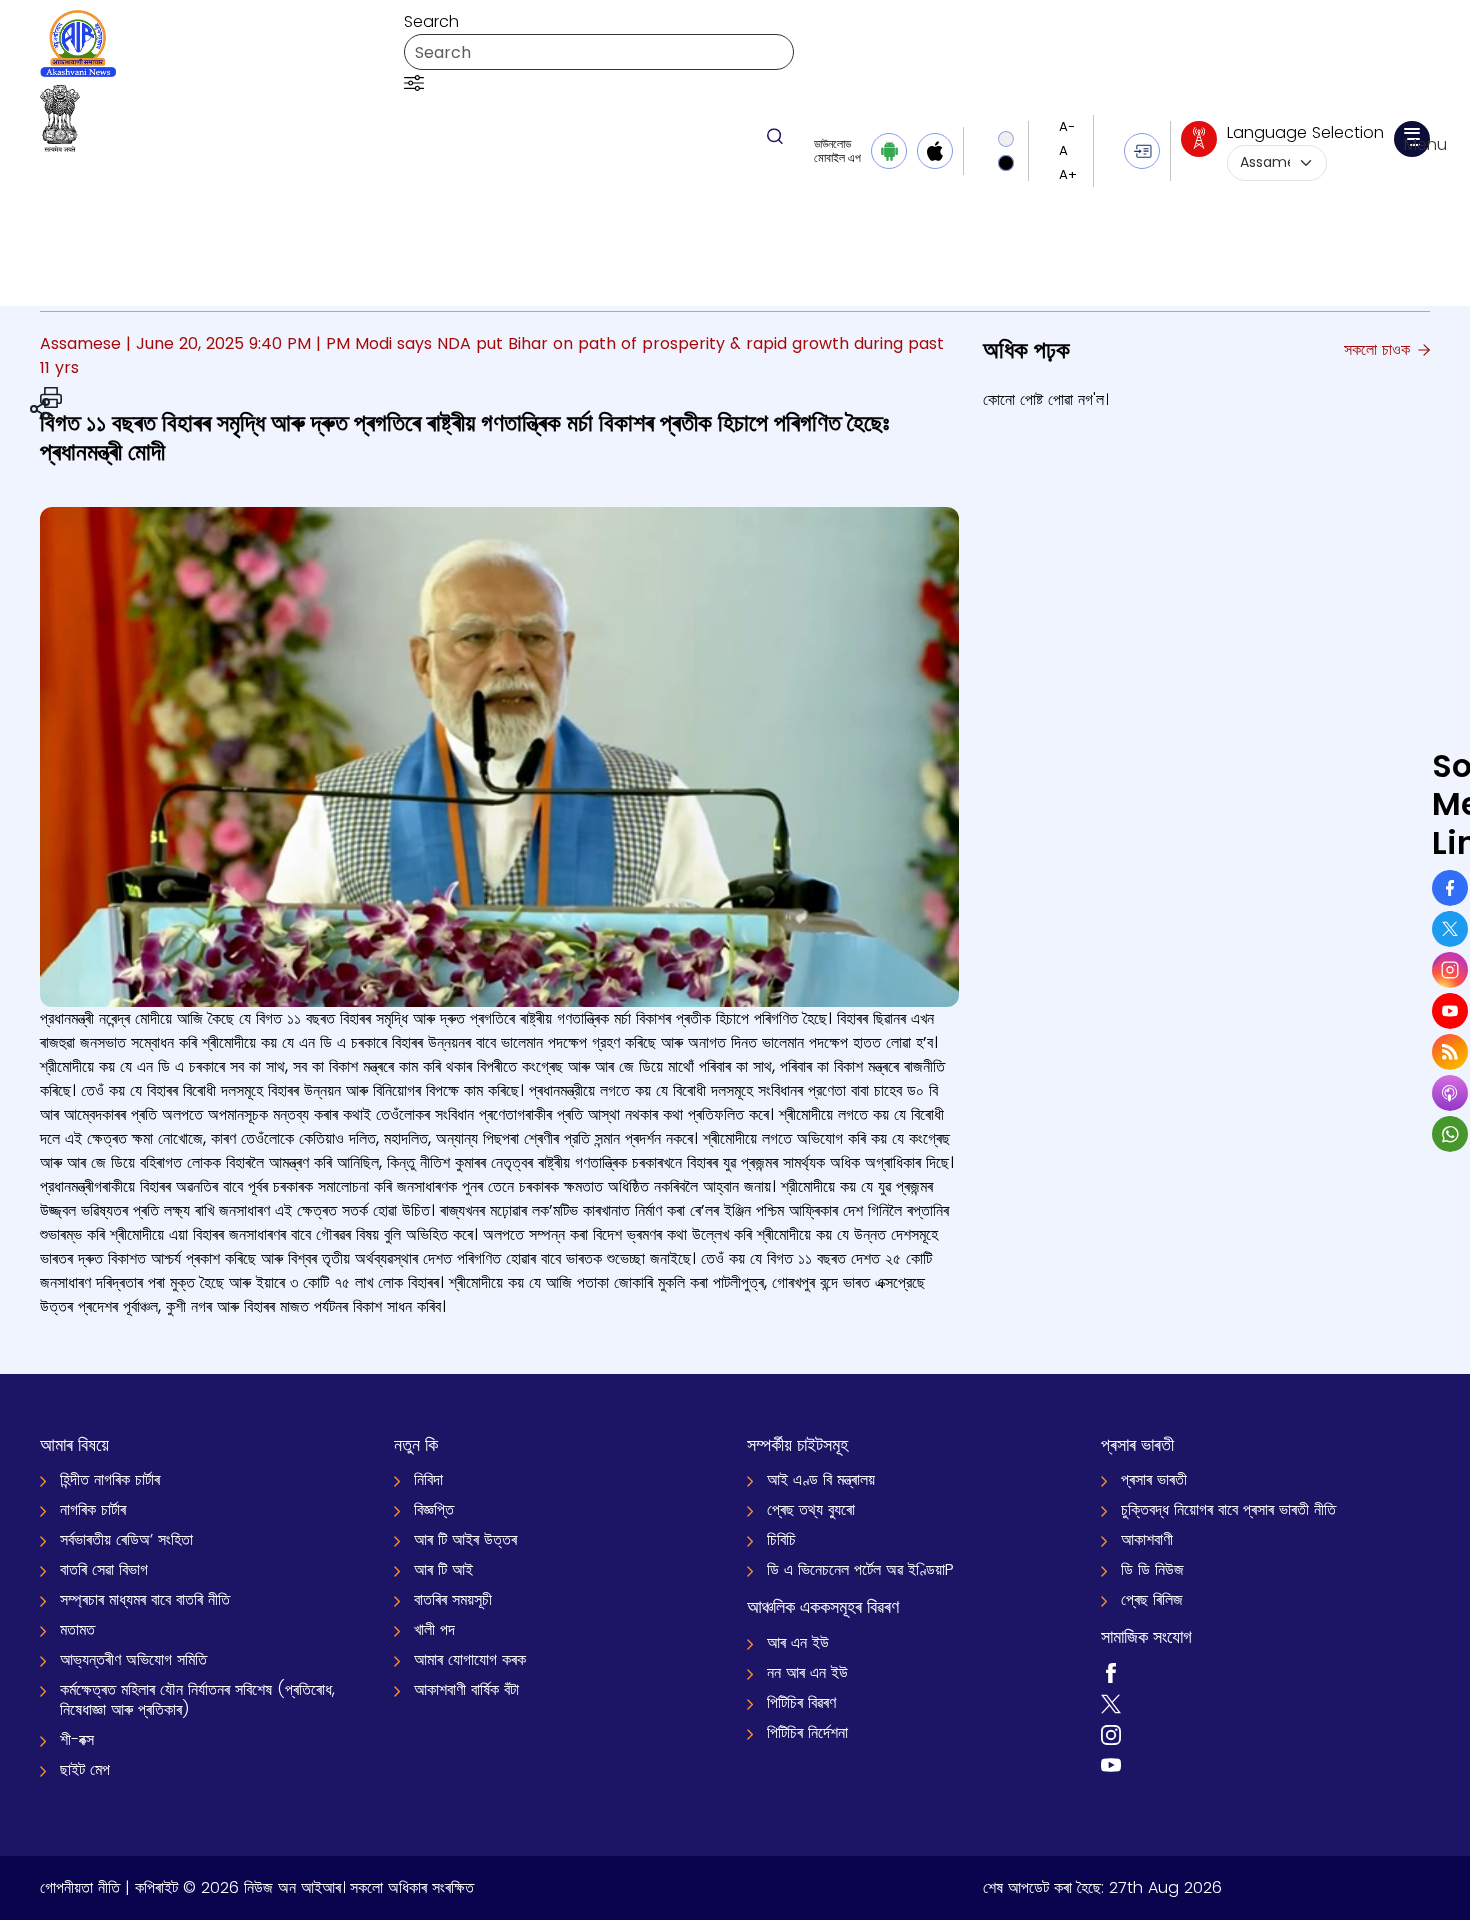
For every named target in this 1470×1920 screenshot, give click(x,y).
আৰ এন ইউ (798, 1642)
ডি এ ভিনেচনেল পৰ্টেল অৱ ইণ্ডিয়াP (860, 1569)
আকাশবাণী (1147, 1539)
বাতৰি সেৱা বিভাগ (104, 1569)
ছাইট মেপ (85, 1769)
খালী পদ (434, 1629)
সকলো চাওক (1379, 349)
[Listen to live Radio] (1199, 139)
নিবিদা (428, 1479)
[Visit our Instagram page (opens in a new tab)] (1111, 1733)
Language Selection (1305, 132)
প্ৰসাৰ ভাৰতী (1154, 1479)
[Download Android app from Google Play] (889, 151)
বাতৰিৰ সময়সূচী (453, 1599)
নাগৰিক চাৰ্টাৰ (93, 1509)
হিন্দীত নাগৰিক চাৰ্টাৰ (110, 1479)
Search (431, 21)
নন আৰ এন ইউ (807, 1672)
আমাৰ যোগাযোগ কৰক (470, 1659)
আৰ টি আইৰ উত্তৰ (465, 1539)
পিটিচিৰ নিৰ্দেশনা (807, 1732)
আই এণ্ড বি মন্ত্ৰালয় (821, 1479)
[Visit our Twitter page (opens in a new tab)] (1111, 1702)
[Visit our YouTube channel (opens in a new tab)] (1111, 1764)
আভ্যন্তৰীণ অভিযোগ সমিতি (133, 1659)
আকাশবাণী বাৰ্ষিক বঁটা (466, 1689)
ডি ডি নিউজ (1152, 1569)
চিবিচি (781, 1539)
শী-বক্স (77, 1739)
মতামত (77, 1629)
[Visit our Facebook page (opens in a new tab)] (1111, 1672)
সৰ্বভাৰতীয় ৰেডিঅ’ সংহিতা (126, 1539)
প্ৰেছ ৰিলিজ (1152, 1599)
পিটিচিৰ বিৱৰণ (801, 1702)
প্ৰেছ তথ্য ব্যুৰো (811, 1509)
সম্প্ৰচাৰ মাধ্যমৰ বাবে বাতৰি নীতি (145, 1599)
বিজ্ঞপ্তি (434, 1509)
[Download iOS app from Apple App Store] (935, 151)
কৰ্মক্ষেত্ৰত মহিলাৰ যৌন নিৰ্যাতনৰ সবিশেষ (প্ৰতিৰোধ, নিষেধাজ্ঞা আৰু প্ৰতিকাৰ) (197, 1699)
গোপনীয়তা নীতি (80, 1887)
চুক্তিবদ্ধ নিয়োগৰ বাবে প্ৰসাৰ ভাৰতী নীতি (1228, 1509)
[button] (414, 81)
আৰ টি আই (443, 1569)
